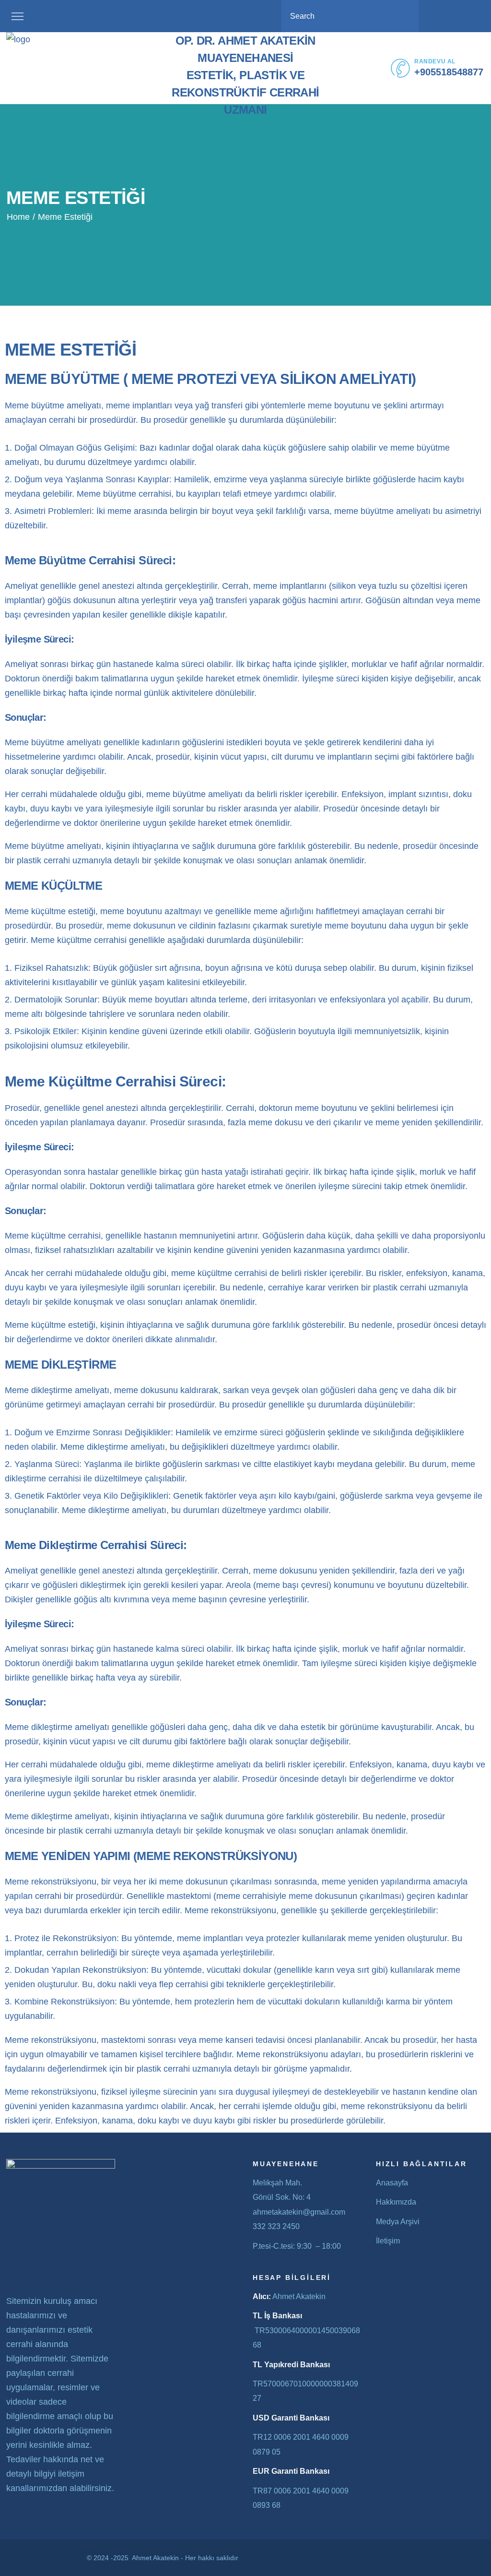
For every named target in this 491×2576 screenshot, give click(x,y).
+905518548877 (449, 72)
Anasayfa (392, 2183)
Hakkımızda (396, 2202)
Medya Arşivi (398, 2222)
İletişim (388, 2241)
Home (18, 217)
